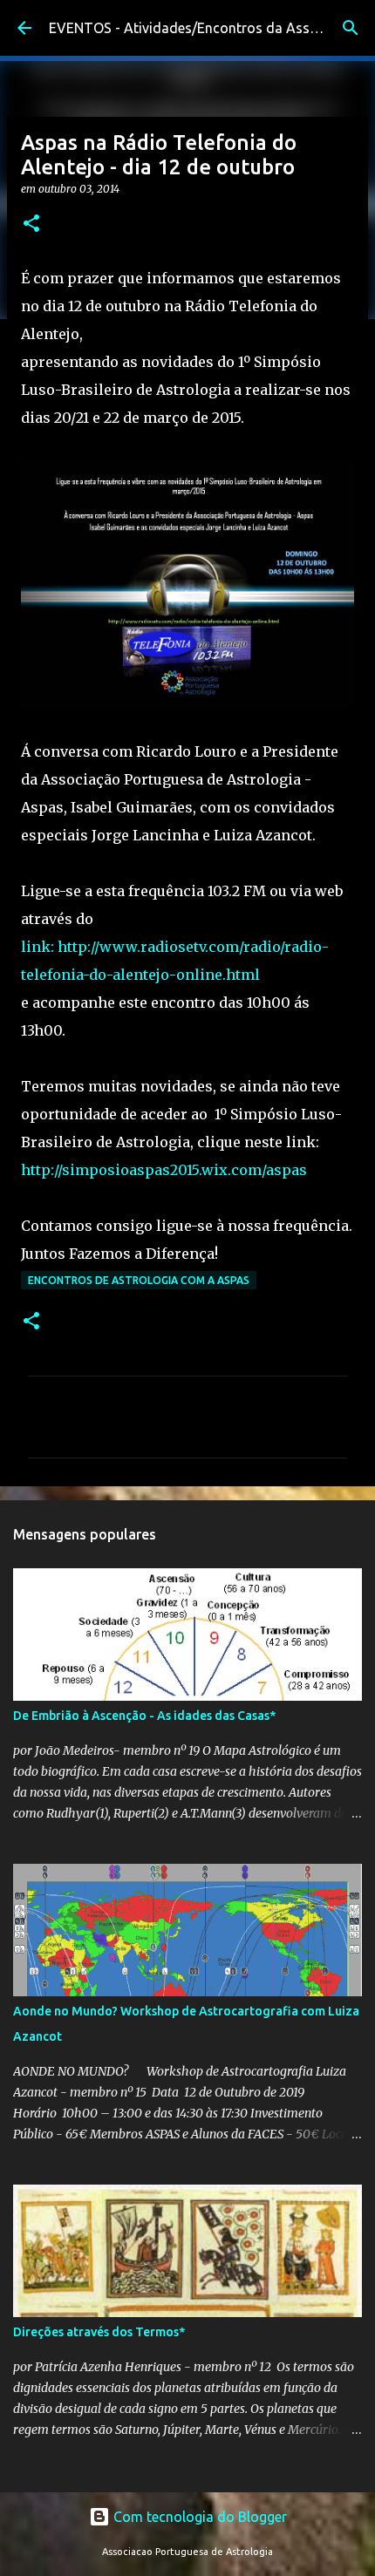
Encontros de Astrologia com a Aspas (139, 1280)
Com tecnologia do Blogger (198, 2517)
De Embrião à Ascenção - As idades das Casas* (144, 1716)
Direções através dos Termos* (99, 2332)
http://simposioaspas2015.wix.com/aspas (164, 1170)
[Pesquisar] (351, 28)
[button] (31, 224)
